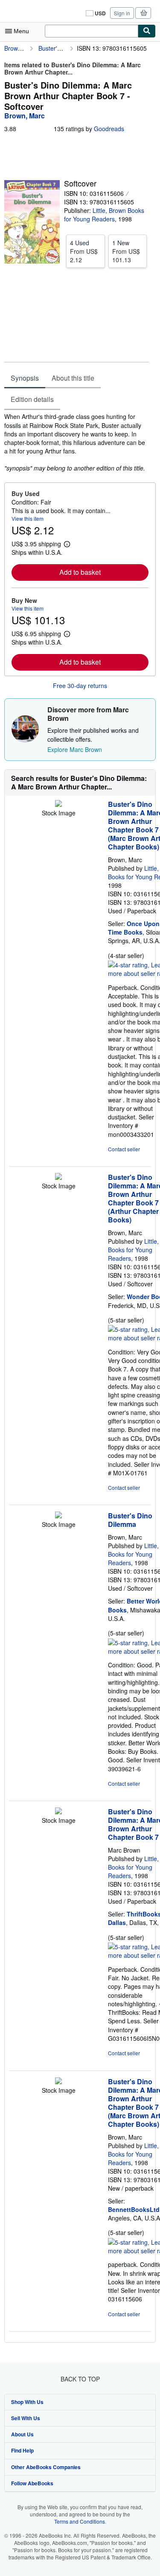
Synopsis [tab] (25, 378)
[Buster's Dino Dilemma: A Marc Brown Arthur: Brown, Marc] (58, 804)
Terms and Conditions (80, 2521)
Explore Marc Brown (75, 749)
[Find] (147, 31)
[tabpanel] (77, 442)
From (84, 251)
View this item (28, 518)
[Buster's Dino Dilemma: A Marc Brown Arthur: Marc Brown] (58, 1812)
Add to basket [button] (80, 572)
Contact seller (124, 1149)
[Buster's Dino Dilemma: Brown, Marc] (58, 1516)
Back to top (80, 2379)
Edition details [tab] (32, 399)
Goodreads (109, 129)
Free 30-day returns (80, 686)
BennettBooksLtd (134, 2209)
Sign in (122, 13)
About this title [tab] (73, 378)
